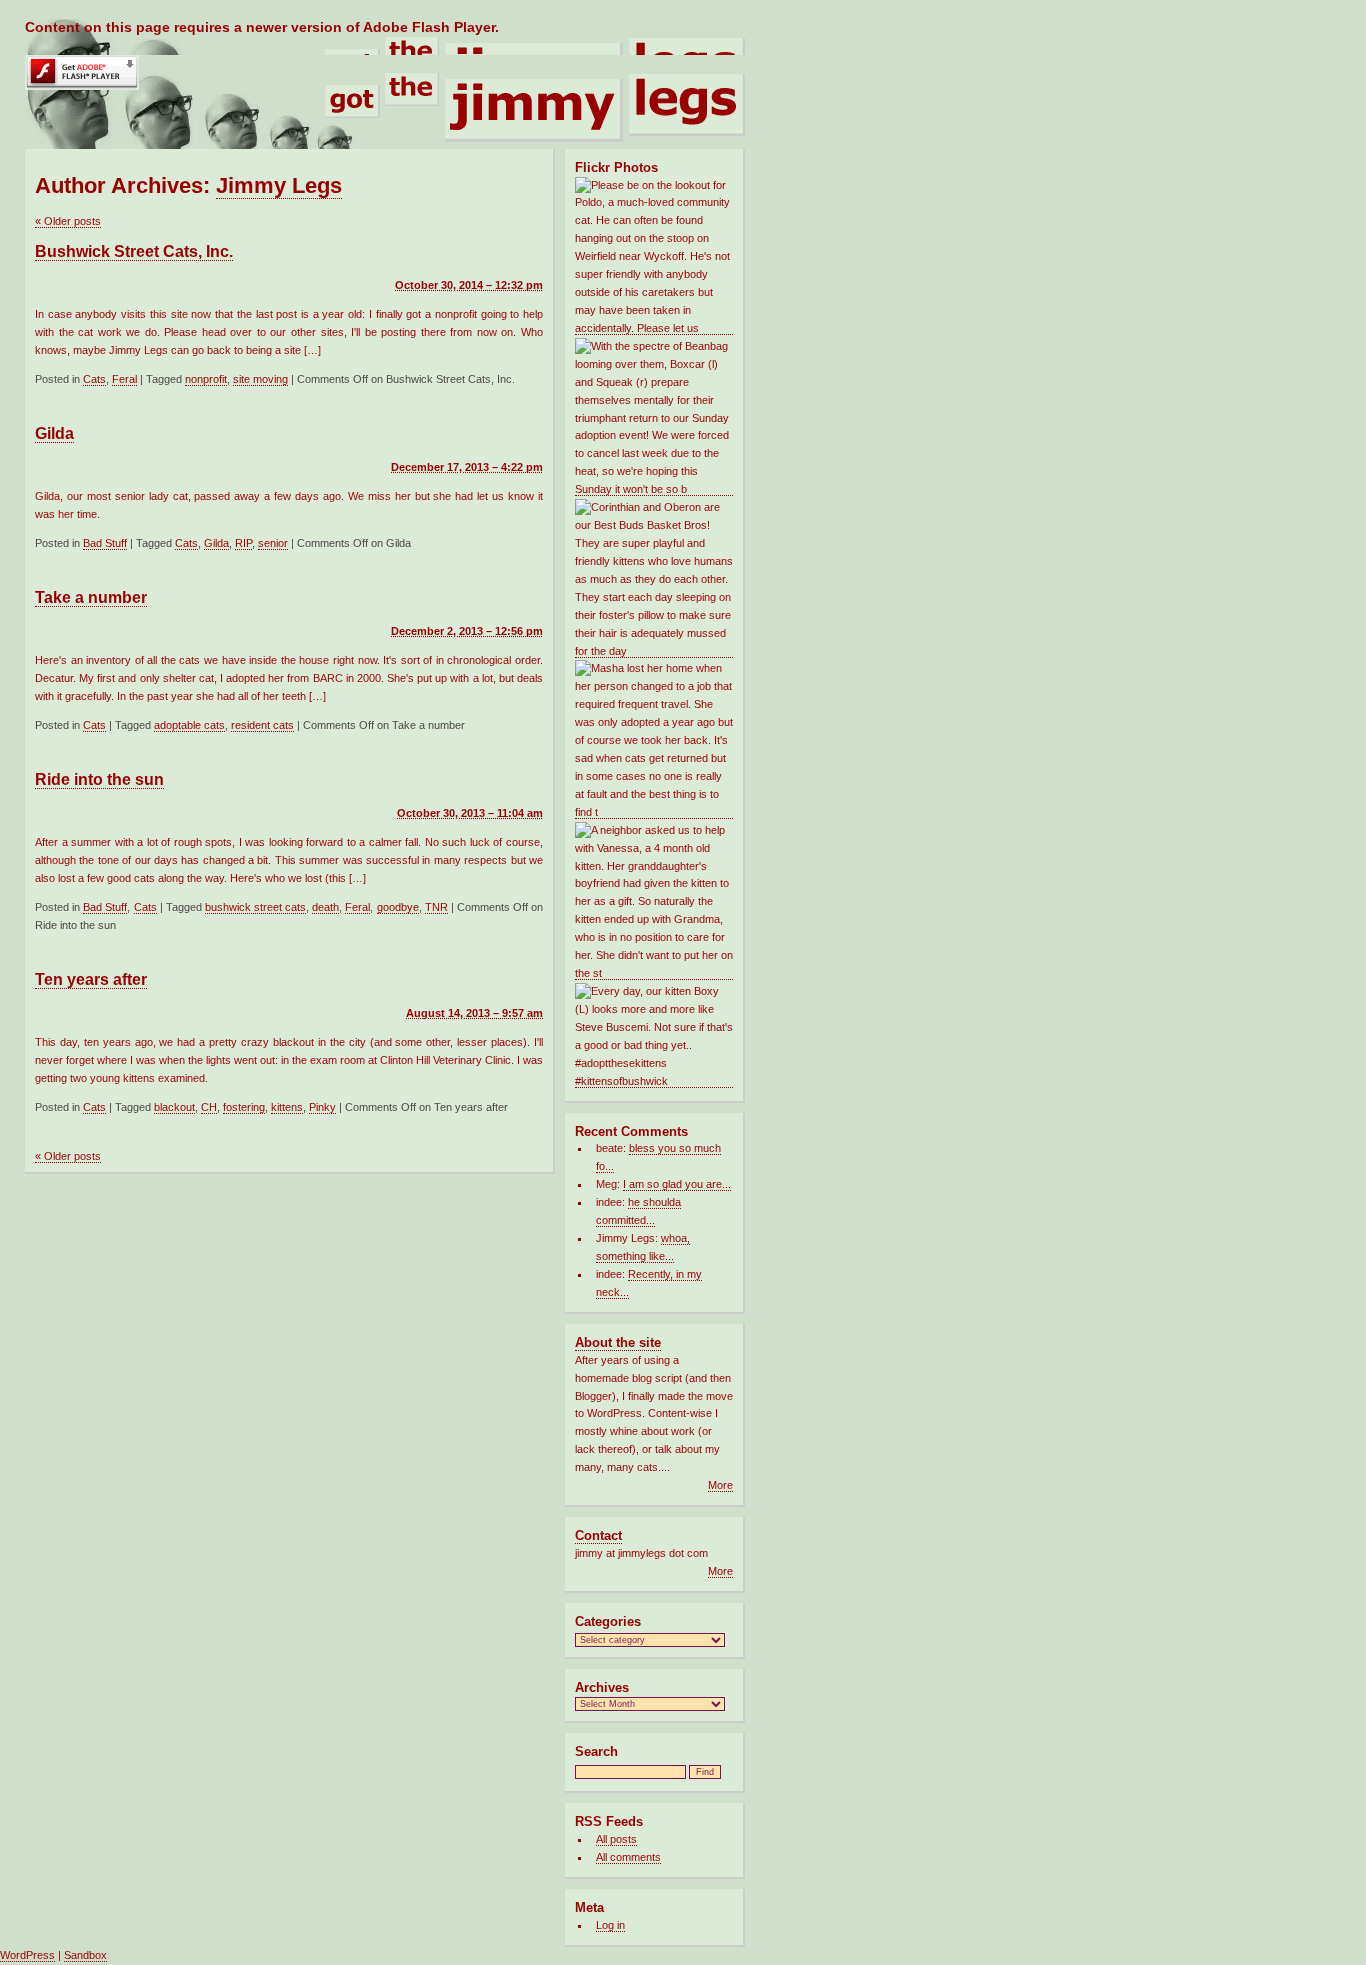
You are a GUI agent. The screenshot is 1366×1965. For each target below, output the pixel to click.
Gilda (54, 433)
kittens (287, 1107)
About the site (618, 1342)
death (325, 907)
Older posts (68, 221)
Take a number (91, 597)
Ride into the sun (99, 779)
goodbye (398, 907)
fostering (244, 1107)
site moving (260, 379)
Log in (610, 1925)
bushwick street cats (255, 907)
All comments (628, 1857)
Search (596, 1751)
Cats (94, 379)
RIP (243, 543)
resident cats (262, 725)
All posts (616, 1839)
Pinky (322, 1107)
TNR (436, 907)
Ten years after (91, 979)
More (720, 1485)
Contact (598, 1535)
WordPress (27, 1955)
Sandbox (85, 1955)
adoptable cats (189, 725)
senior (273, 543)
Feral (124, 379)
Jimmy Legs (279, 185)
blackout (174, 1107)
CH (209, 1107)
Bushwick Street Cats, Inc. (134, 251)
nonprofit (206, 379)
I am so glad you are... (677, 1184)
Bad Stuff (105, 543)
